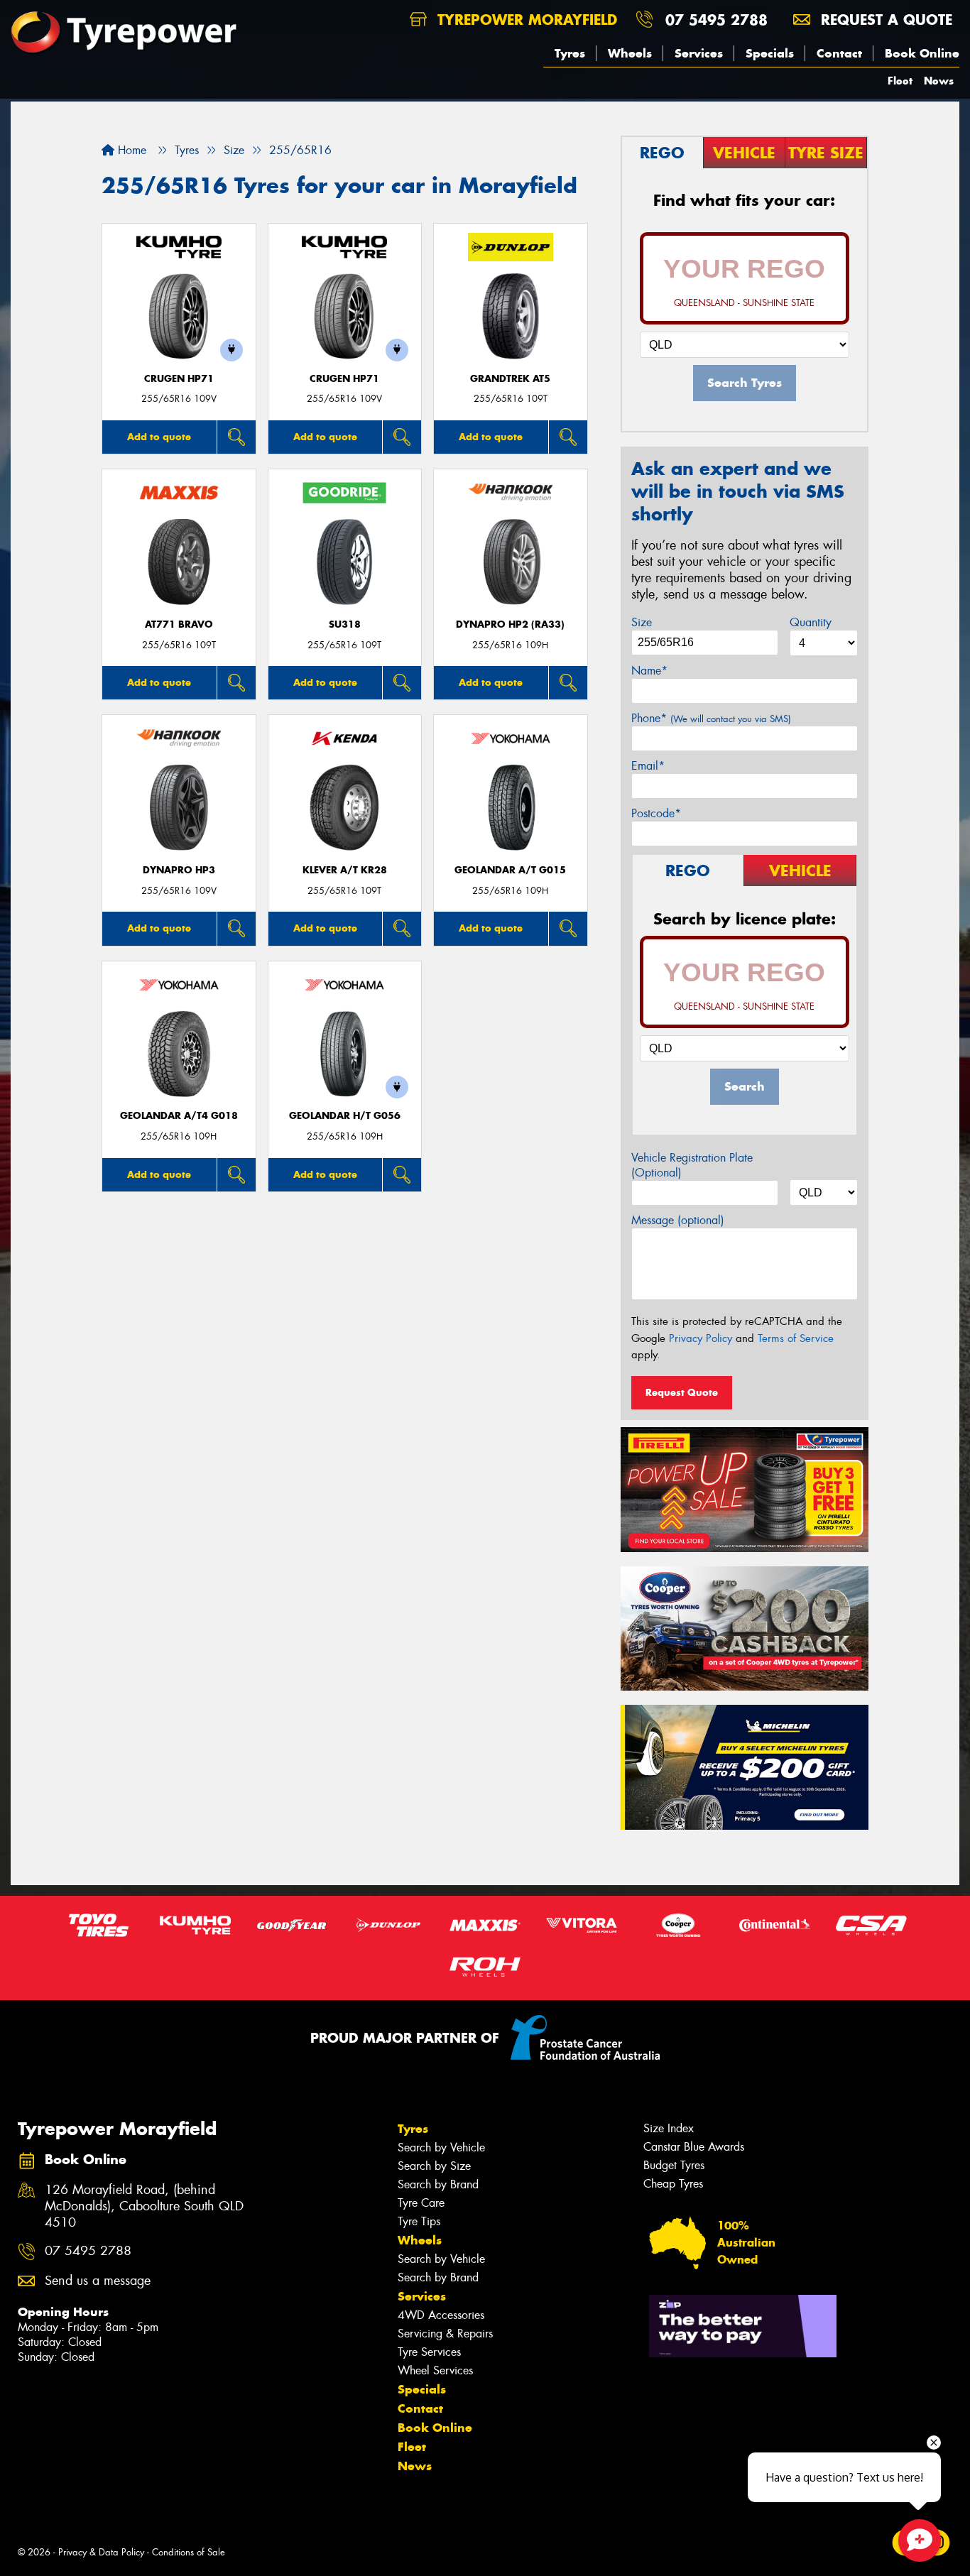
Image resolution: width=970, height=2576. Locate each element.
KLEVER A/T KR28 (345, 870)
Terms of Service (796, 1338)
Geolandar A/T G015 (510, 870)
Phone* (711, 718)
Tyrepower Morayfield (525, 20)
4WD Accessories (441, 2315)
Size (642, 622)
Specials (770, 53)
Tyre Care (421, 2203)
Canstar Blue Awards (694, 2147)
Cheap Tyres (673, 2184)
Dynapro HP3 (179, 870)
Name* (649, 671)
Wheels (630, 53)
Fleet (900, 81)
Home (130, 150)
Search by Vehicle (441, 2147)
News (939, 81)
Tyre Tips (419, 2221)
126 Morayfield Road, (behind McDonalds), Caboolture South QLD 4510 (144, 2206)
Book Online (922, 53)
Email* (648, 766)
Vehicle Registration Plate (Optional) (692, 1165)
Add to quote (159, 437)
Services (699, 53)
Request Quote (682, 1392)
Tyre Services (429, 2352)
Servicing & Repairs (445, 2334)
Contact (839, 53)
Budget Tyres (674, 2165)
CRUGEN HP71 (179, 379)
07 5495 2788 (716, 20)
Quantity (811, 622)
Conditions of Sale (189, 2552)
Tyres (570, 53)
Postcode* (656, 813)
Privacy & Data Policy (101, 2552)
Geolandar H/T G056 (345, 1116)
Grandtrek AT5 (510, 379)
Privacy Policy (701, 1338)
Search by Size (434, 2166)
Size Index (669, 2128)
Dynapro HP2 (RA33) (510, 624)
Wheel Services (435, 2370)
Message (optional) (678, 1220)
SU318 (345, 624)
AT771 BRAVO (179, 624)
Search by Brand (438, 2184)
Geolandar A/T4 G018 (179, 1116)
